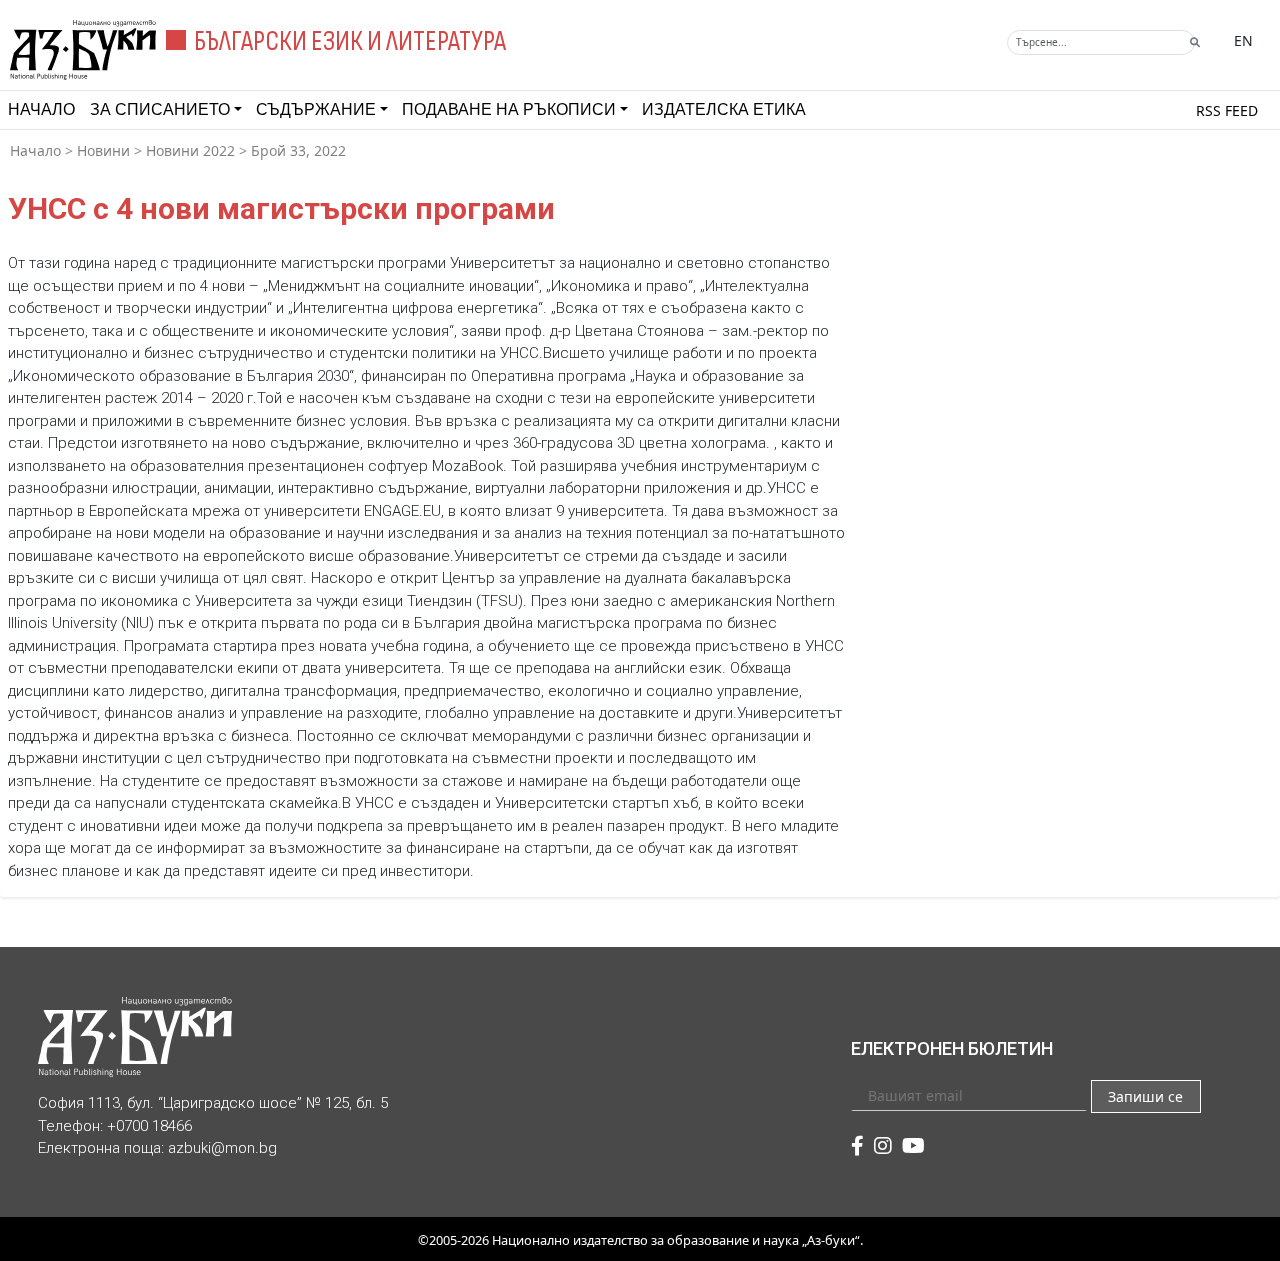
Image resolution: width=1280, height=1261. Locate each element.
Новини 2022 (190, 150)
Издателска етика (724, 109)
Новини (103, 150)
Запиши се (1145, 1096)
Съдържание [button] (316, 109)
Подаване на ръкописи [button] (509, 109)
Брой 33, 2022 (298, 150)
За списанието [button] (160, 109)
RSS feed (1227, 110)
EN (1243, 40)
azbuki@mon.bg (222, 1148)
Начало (41, 109)
